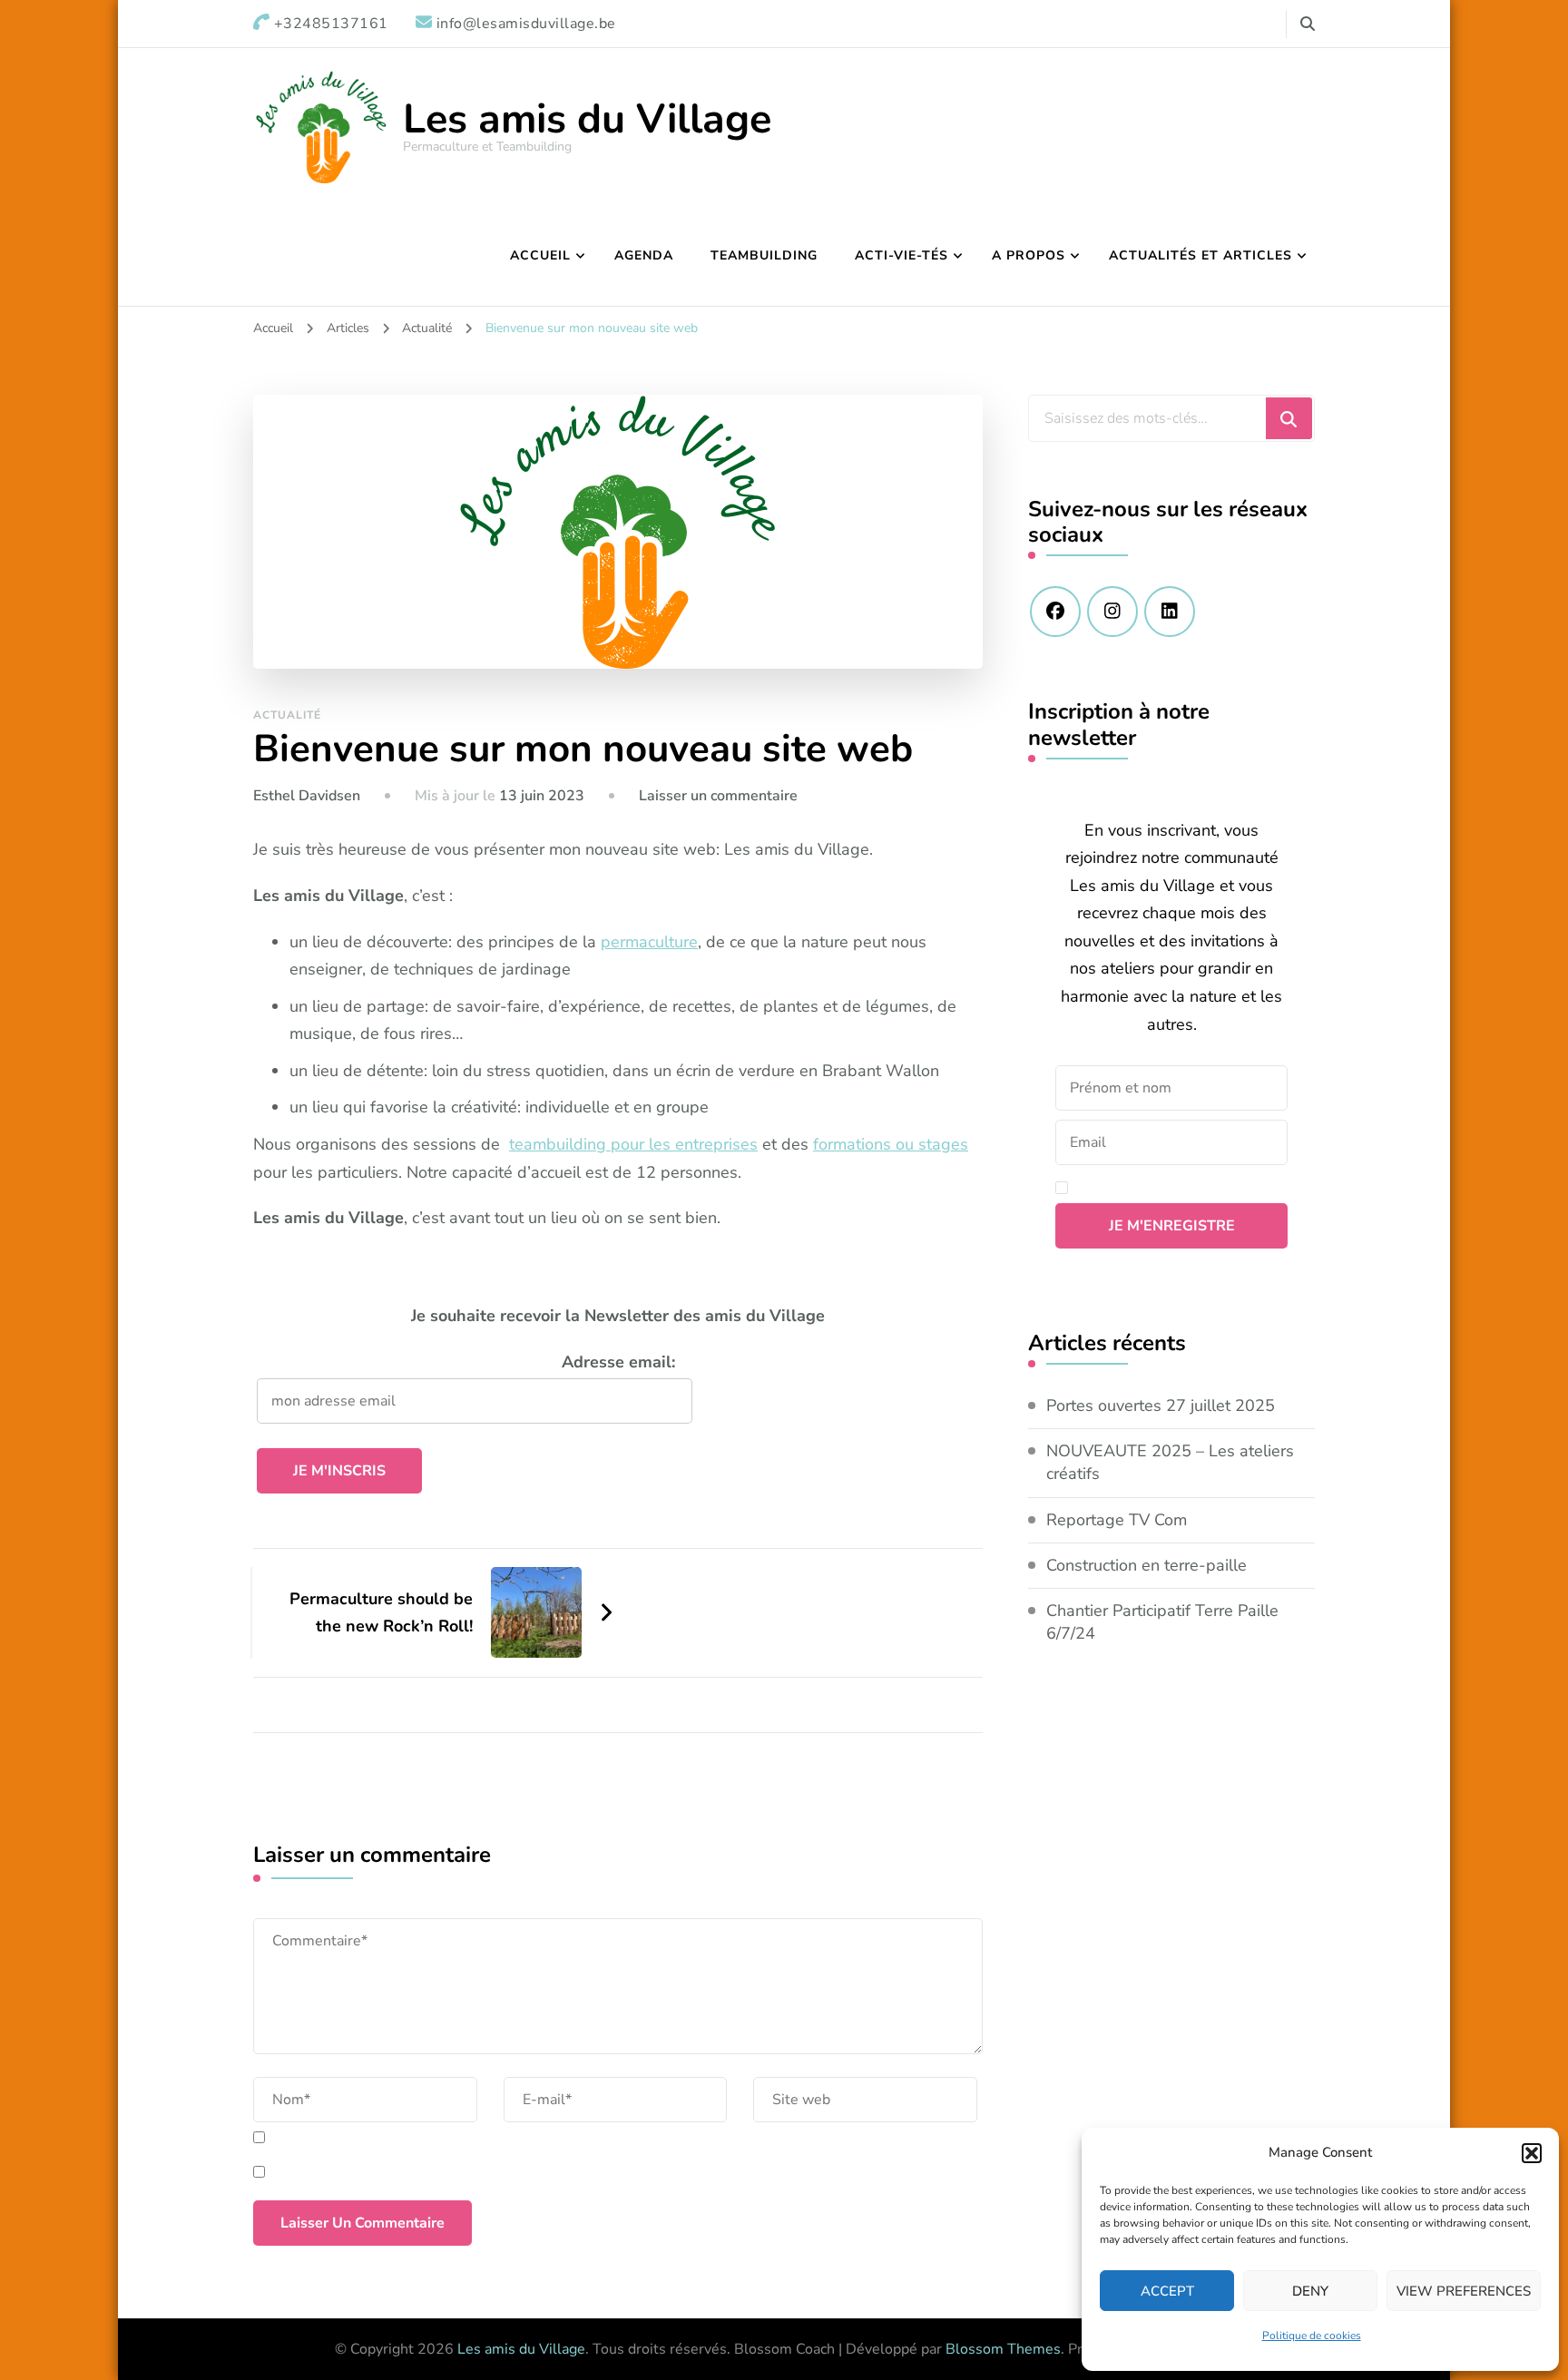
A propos (1029, 255)
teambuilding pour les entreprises (633, 1144)
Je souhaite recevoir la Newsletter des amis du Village (618, 1316)
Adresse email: (618, 1362)
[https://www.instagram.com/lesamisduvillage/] (1112, 612)
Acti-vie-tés (902, 255)
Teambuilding (764, 255)
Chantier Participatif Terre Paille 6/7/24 (1162, 1622)
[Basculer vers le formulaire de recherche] (1308, 24)
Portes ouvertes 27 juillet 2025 (1161, 1405)
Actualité (287, 715)
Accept (1167, 2291)
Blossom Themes (1003, 2349)
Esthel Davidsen (307, 796)
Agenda (644, 255)
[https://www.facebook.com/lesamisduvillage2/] (1055, 612)
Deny (1310, 2291)
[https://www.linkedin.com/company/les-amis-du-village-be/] (1170, 612)
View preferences (1464, 2291)
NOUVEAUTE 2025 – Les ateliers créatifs (1170, 1462)
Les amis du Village (587, 119)
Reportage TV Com (1117, 1520)
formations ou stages (891, 1144)
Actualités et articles (1200, 255)
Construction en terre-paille (1147, 1565)
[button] (1532, 2153)
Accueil (540, 255)
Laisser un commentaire (718, 796)
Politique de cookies (1312, 2336)
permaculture (649, 942)
